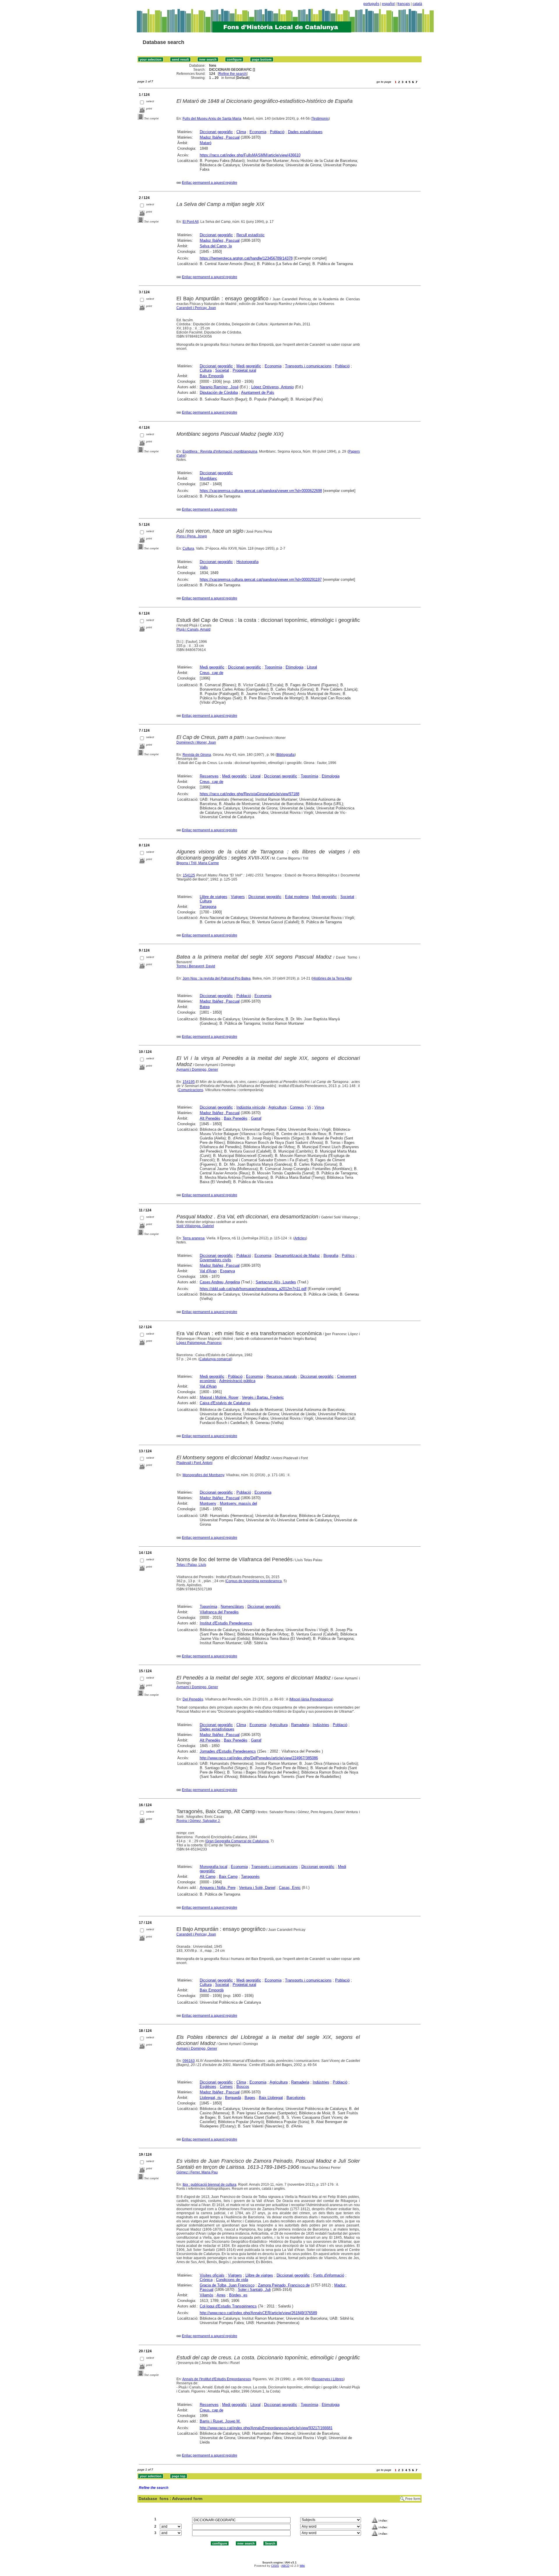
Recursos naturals (282, 1376)
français (404, 4)
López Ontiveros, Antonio (273, 387)
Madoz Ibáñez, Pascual (220, 137)
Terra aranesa (194, 1238)
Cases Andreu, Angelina (220, 1282)
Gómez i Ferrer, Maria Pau (197, 2172)
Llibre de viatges (214, 897)
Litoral (312, 667)
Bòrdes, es (238, 2295)
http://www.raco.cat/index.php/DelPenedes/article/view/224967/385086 (259, 1758)
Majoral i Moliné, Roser (219, 1397)
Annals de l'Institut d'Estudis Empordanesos (217, 2379)
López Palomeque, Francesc (199, 1343)
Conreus (297, 1107)
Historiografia (247, 562)
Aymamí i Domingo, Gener (197, 1070)
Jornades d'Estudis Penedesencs (228, 1751)
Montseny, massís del (238, 1503)
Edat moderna (297, 897)
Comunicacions (191, 1090)
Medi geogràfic (249, 366)
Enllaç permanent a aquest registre (210, 183)
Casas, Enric (290, 1888)
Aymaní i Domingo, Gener (197, 2049)
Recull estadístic (251, 235)
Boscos (243, 2087)
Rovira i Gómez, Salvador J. (198, 1821)
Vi (309, 1107)
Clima (241, 132)
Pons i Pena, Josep (192, 536)
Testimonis (320, 119)
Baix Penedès (236, 1118)
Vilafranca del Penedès (219, 1612)
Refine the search (233, 74)
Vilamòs (207, 2295)
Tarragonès (250, 1877)
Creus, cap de (212, 673)
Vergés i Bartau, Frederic (263, 1397)
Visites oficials (212, 2275)
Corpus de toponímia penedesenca (254, 1581)
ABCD (285, 2566)
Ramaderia (300, 1725)
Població (277, 132)
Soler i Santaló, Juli (254, 2290)
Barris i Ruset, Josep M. (220, 2421)
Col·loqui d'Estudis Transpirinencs (228, 2306)
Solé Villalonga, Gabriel (195, 1226)
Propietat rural (244, 370)
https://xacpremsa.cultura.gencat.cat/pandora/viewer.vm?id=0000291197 (261, 579)
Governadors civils (215, 1260)
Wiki (302, 2566)
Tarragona (208, 907)
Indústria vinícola (251, 1107)
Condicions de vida (232, 2280)
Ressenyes (209, 776)
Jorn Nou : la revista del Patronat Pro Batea (217, 978)
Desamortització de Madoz (297, 1256)
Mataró (206, 143)
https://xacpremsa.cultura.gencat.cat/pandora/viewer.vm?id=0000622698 (261, 491)
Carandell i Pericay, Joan (196, 308)
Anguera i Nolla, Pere (218, 1888)
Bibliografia (286, 755)
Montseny (208, 1503)
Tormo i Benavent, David (196, 966)
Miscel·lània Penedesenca (311, 1699)
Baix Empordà (212, 376)
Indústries (321, 1725)
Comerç (226, 2087)
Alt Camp (208, 1877)
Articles (300, 1238)
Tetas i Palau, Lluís (191, 1565)
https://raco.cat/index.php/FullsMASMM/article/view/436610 (250, 155)
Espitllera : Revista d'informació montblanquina (220, 451)
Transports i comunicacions (308, 366)
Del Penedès (193, 1699)
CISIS (275, 2566)
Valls (204, 567)
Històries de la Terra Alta (332, 978)
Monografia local (214, 1867)
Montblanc (208, 478)
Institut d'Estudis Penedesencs (226, 1623)
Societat (222, 370)
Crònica (206, 2280)
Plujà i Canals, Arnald (193, 629)
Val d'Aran (208, 1271)
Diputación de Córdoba (219, 392)
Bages (250, 2098)
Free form (413, 2499)
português (371, 4)
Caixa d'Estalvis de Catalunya (225, 1403)
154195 (189, 1082)
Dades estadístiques (305, 132)
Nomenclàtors (232, 1607)
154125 (189, 875)
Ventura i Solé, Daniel (257, 1888)
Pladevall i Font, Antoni (194, 1463)
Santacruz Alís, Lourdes (276, 1282)
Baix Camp (228, 1877)
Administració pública (237, 1381)
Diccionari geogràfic (216, 132)
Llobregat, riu (211, 2098)
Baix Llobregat (271, 2098)
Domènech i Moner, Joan (196, 742)
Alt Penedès (210, 1118)
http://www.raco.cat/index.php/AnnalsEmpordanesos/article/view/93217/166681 (266, 2428)
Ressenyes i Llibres (328, 2379)
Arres (221, 2295)
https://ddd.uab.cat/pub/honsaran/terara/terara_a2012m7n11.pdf (253, 1289)
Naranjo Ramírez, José (219, 387)
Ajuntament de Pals (258, 392)
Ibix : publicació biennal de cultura (209, 2185)
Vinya (319, 1107)
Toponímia (273, 667)
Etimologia (294, 667)
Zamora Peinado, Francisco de (284, 2285)
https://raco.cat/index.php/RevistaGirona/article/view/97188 (250, 794)
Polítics (348, 1256)
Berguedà (233, 2098)
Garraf (256, 1118)
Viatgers (238, 897)
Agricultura (277, 1107)
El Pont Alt (191, 222)
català (417, 4)
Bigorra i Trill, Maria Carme (198, 863)
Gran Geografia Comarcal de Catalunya (237, 1841)
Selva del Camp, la (216, 246)
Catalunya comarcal (215, 1359)
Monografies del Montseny (203, 1475)
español (388, 4)
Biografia (331, 1256)
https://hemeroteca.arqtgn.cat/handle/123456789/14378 (246, 258)
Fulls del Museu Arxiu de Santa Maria (212, 119)
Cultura (206, 370)
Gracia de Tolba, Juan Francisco (227, 2285)
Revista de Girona (197, 755)
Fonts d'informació (329, 2275)
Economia (258, 132)
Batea (205, 1007)
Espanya (228, 1271)
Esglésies (208, 2087)
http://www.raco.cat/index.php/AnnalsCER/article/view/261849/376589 (258, 2313)
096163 (189, 2061)
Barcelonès (296, 2098)
